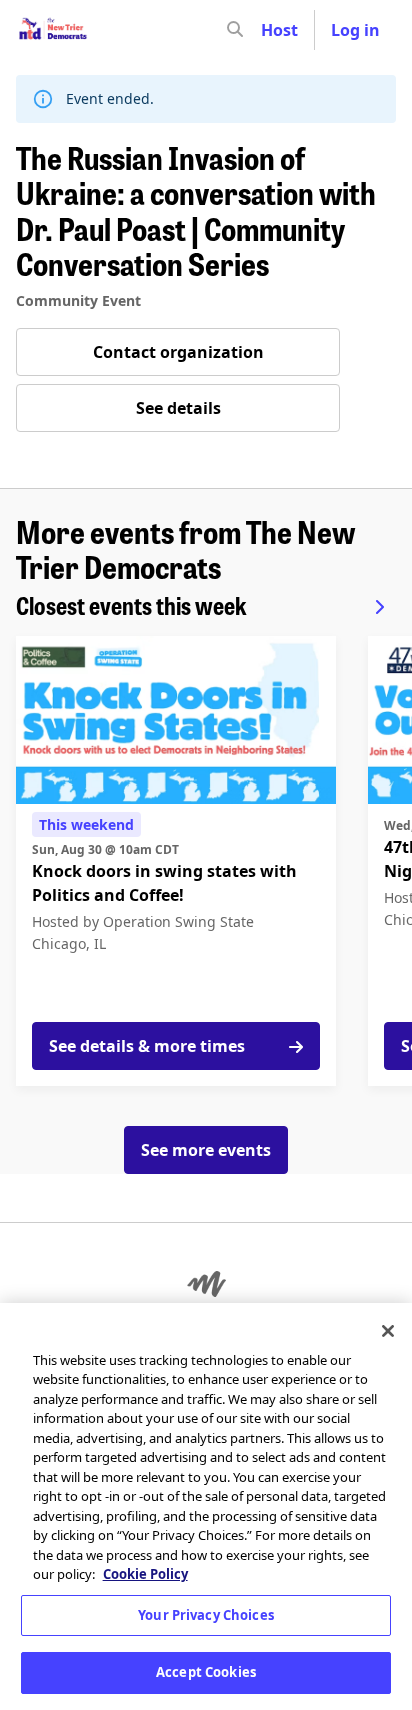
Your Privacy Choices (206, 1615)
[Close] (388, 1331)
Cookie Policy (145, 1574)
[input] (271, 30)
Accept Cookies (206, 1672)
